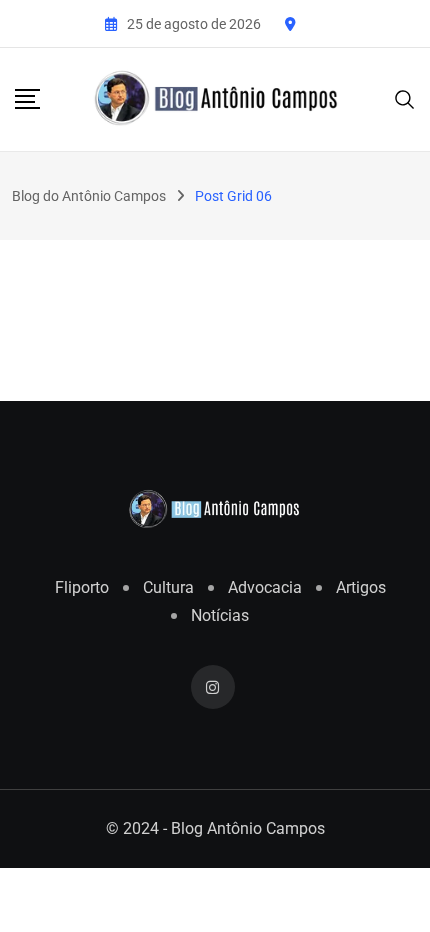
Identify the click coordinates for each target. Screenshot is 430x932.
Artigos (361, 587)
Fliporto (82, 587)
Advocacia (265, 587)
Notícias (220, 615)
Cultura (168, 587)
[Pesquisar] (405, 98)
